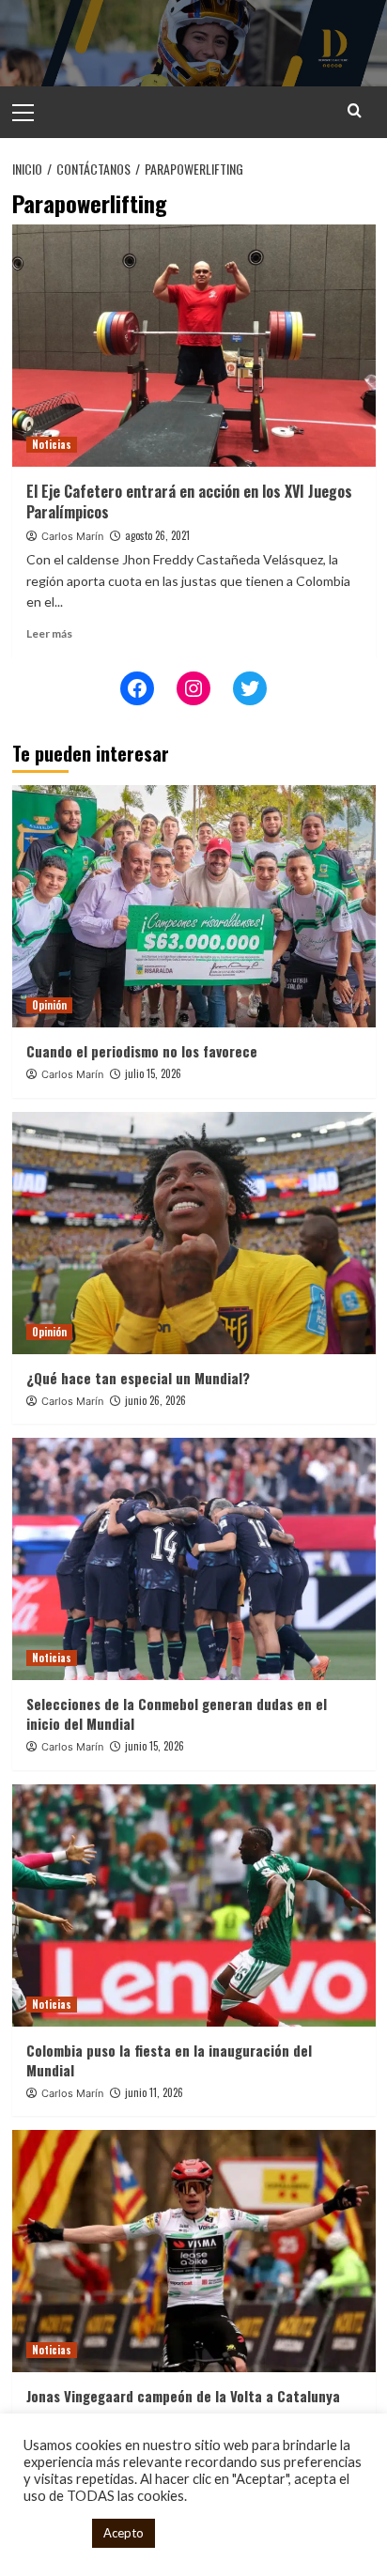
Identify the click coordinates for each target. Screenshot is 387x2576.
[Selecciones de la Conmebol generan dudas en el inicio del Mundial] (194, 1559)
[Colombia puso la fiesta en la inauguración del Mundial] (194, 1905)
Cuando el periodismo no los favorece (142, 1051)
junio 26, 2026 (155, 1400)
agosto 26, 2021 (157, 535)
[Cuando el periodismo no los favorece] (194, 906)
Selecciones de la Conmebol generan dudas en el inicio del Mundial (177, 1713)
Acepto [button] (124, 2533)
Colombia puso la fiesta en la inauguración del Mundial (169, 2060)
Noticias (52, 444)
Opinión (49, 1005)
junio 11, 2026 (154, 2092)
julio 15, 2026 (153, 1073)
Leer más (49, 633)
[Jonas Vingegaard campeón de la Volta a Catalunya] (194, 2251)
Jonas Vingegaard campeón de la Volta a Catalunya (183, 2396)
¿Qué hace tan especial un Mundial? (138, 1378)
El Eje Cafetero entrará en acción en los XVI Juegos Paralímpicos (189, 501)
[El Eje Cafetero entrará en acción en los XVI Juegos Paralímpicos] (194, 346)
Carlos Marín (72, 536)
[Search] (355, 110)
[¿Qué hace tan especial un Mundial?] (194, 1233)
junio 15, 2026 (155, 1746)
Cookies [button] (53, 2533)
